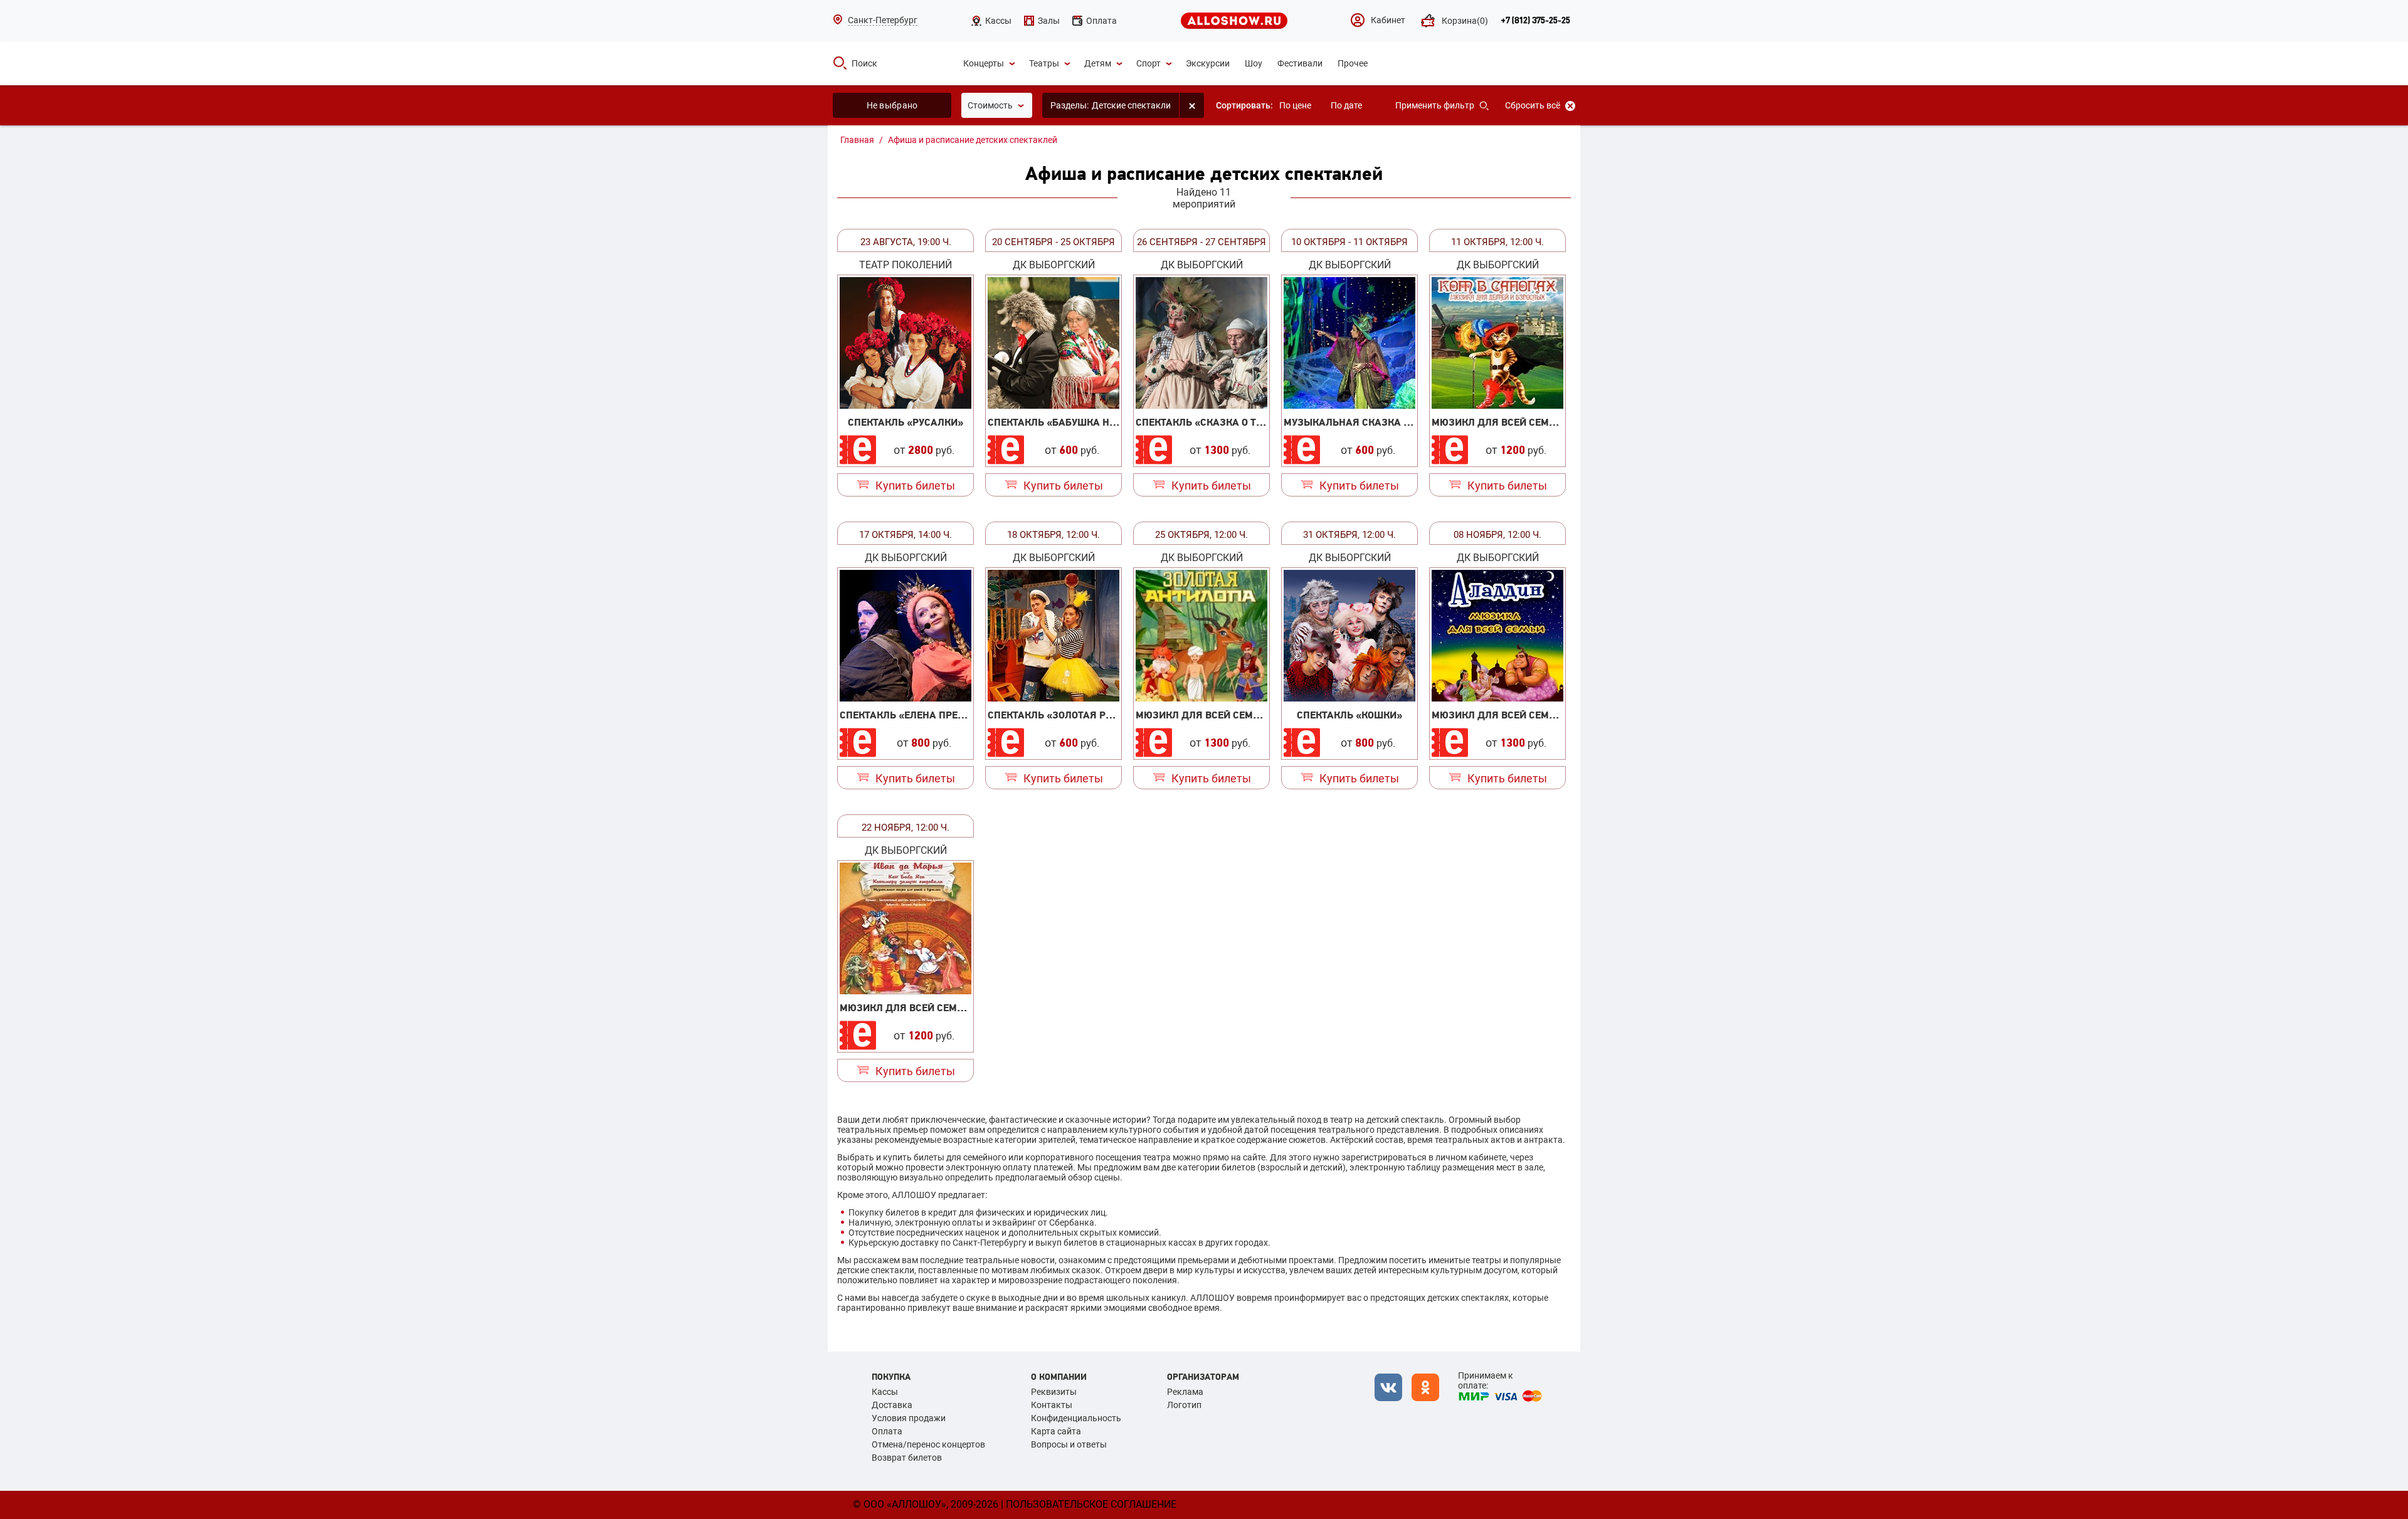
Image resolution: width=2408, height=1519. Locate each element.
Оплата (887, 1431)
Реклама (1185, 1392)
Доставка (892, 1405)
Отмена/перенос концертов (928, 1444)
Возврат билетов (907, 1458)
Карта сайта (1056, 1431)
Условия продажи (909, 1418)
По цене (1295, 105)
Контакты (1052, 1405)
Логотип (1184, 1405)
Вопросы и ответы (1069, 1444)
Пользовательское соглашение (1091, 1504)
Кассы (885, 1392)
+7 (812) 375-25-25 (1535, 21)
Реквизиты (1054, 1392)
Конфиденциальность (1076, 1418)
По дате (1346, 105)
